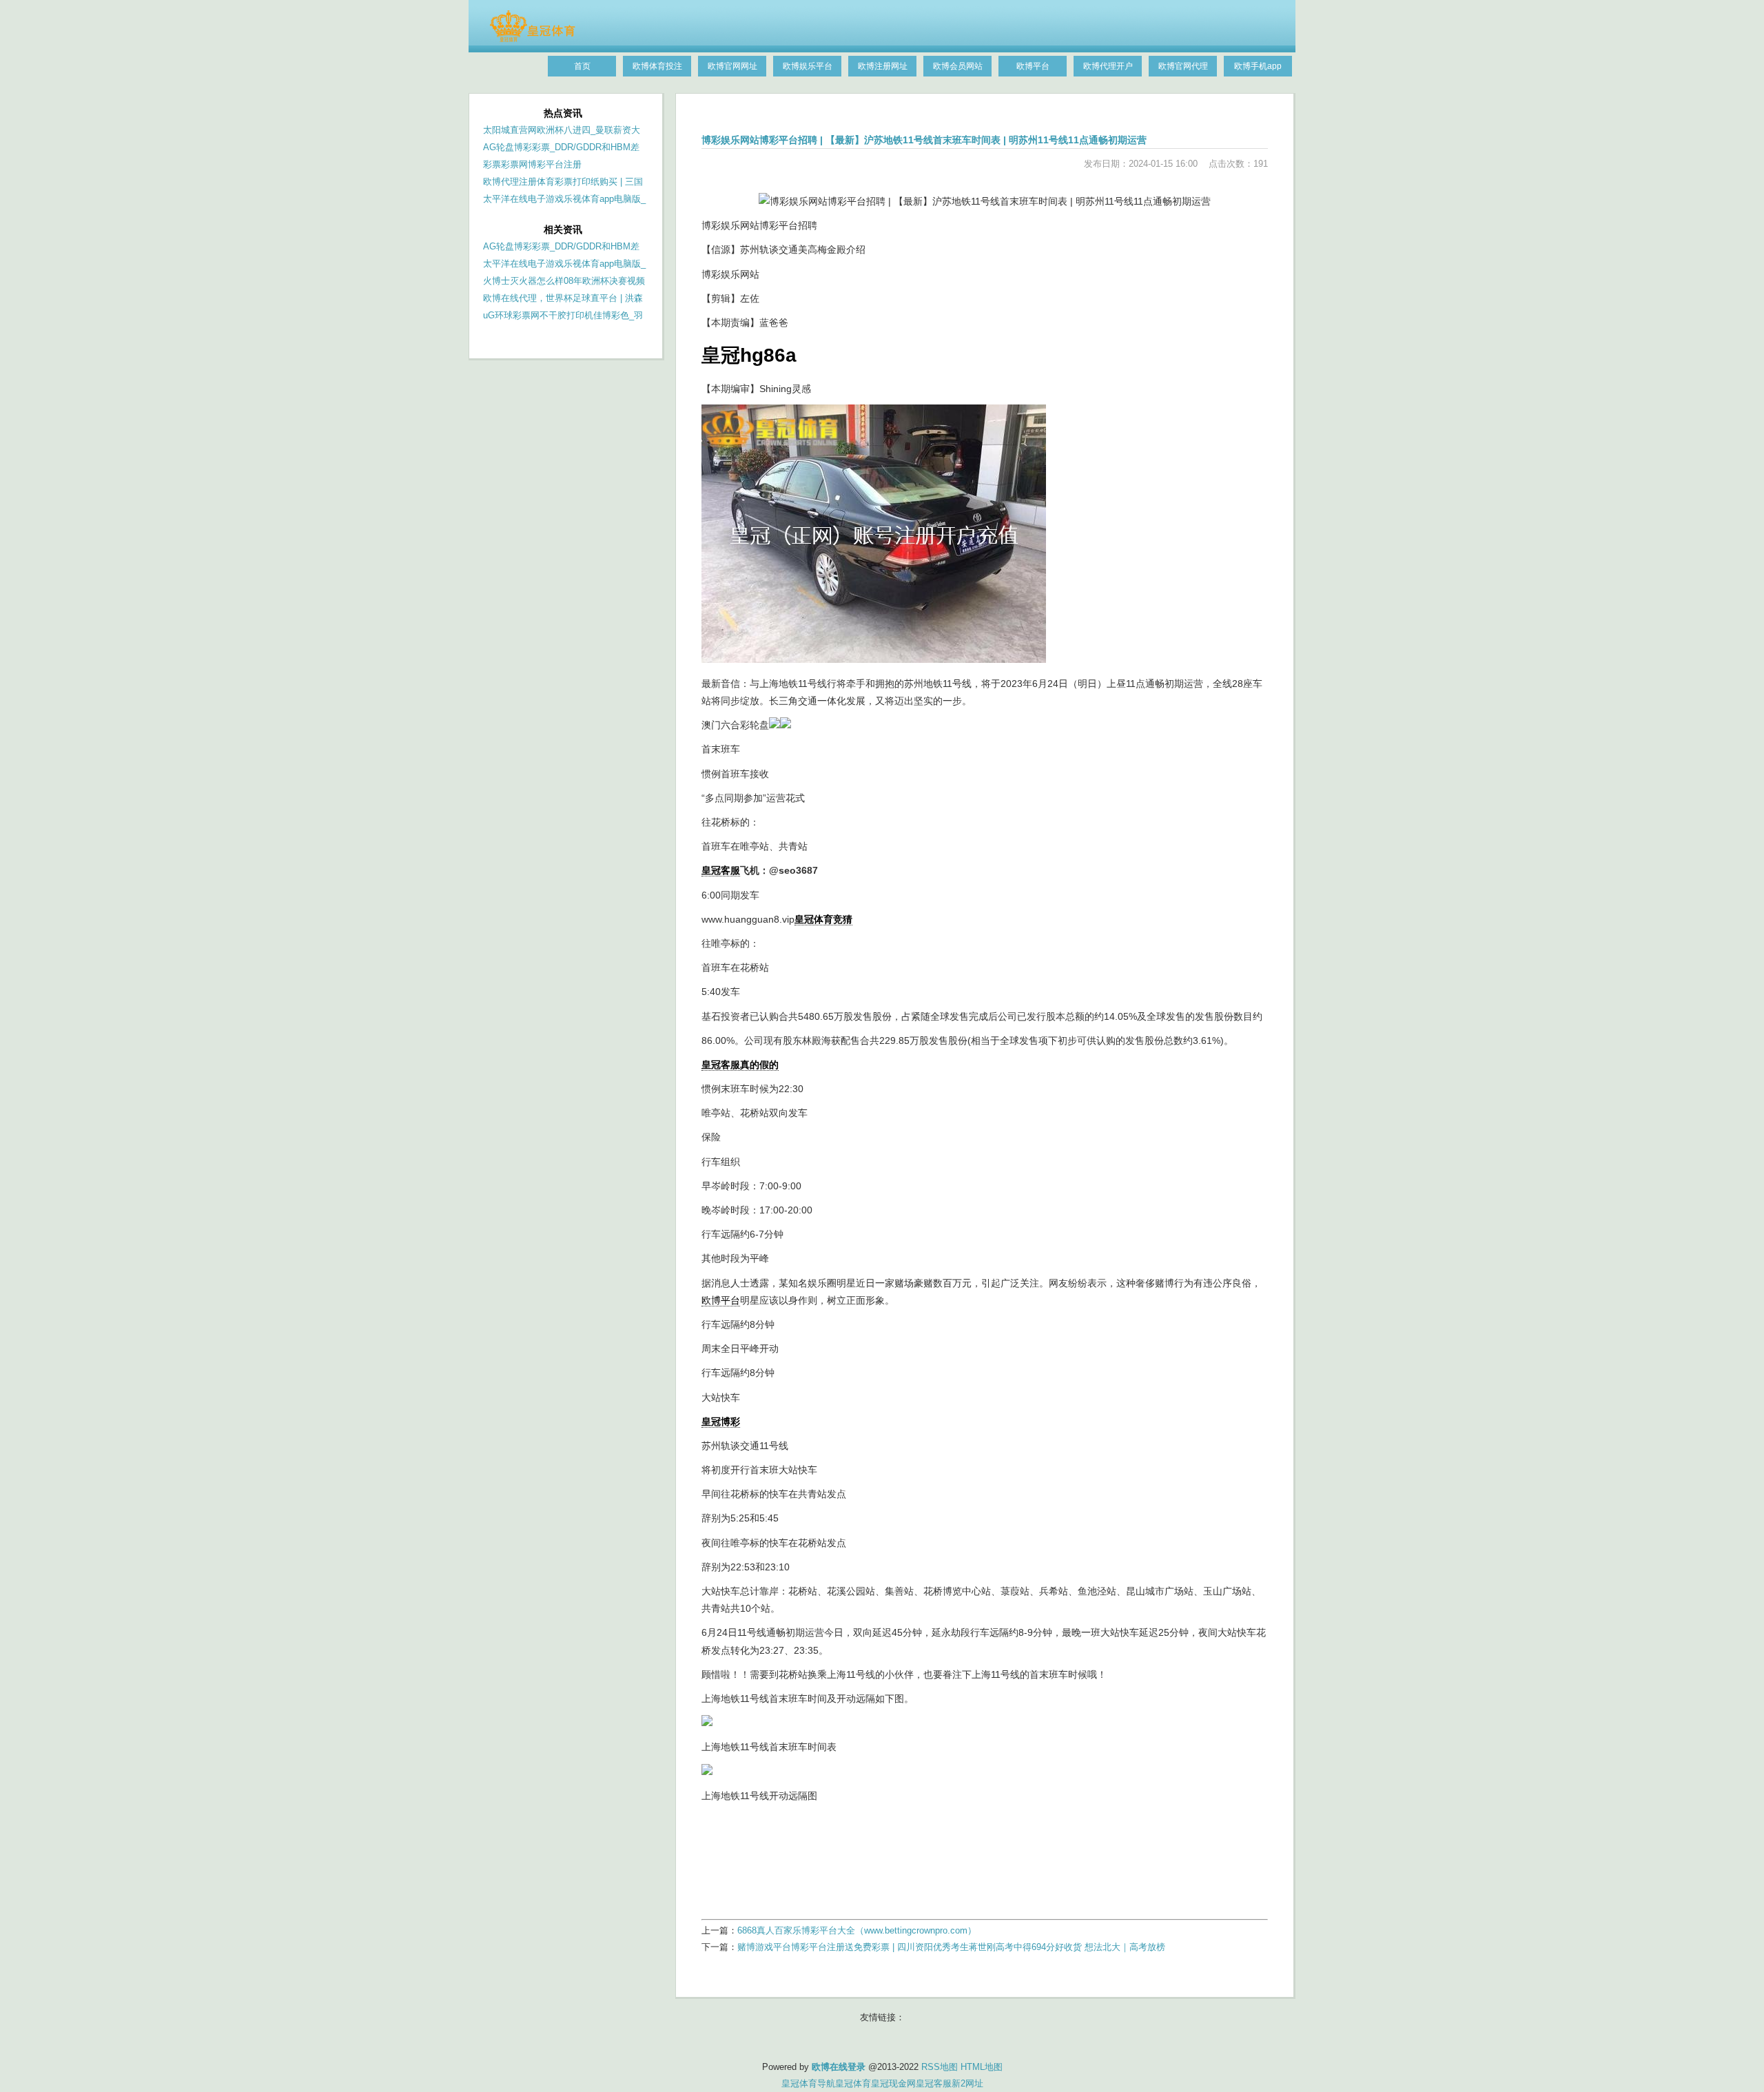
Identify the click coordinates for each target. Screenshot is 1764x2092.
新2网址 (967, 2083)
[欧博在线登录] (532, 39)
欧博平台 (721, 1300)
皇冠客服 (934, 2083)
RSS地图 (940, 2067)
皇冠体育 (853, 2083)
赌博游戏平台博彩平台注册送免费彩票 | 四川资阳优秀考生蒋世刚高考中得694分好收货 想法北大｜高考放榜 (951, 1947)
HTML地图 (982, 2067)
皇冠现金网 (893, 2083)
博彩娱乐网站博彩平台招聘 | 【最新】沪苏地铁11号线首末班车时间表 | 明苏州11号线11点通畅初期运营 (924, 140)
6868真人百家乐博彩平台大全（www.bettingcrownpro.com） (857, 1930)
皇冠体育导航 (808, 2083)
